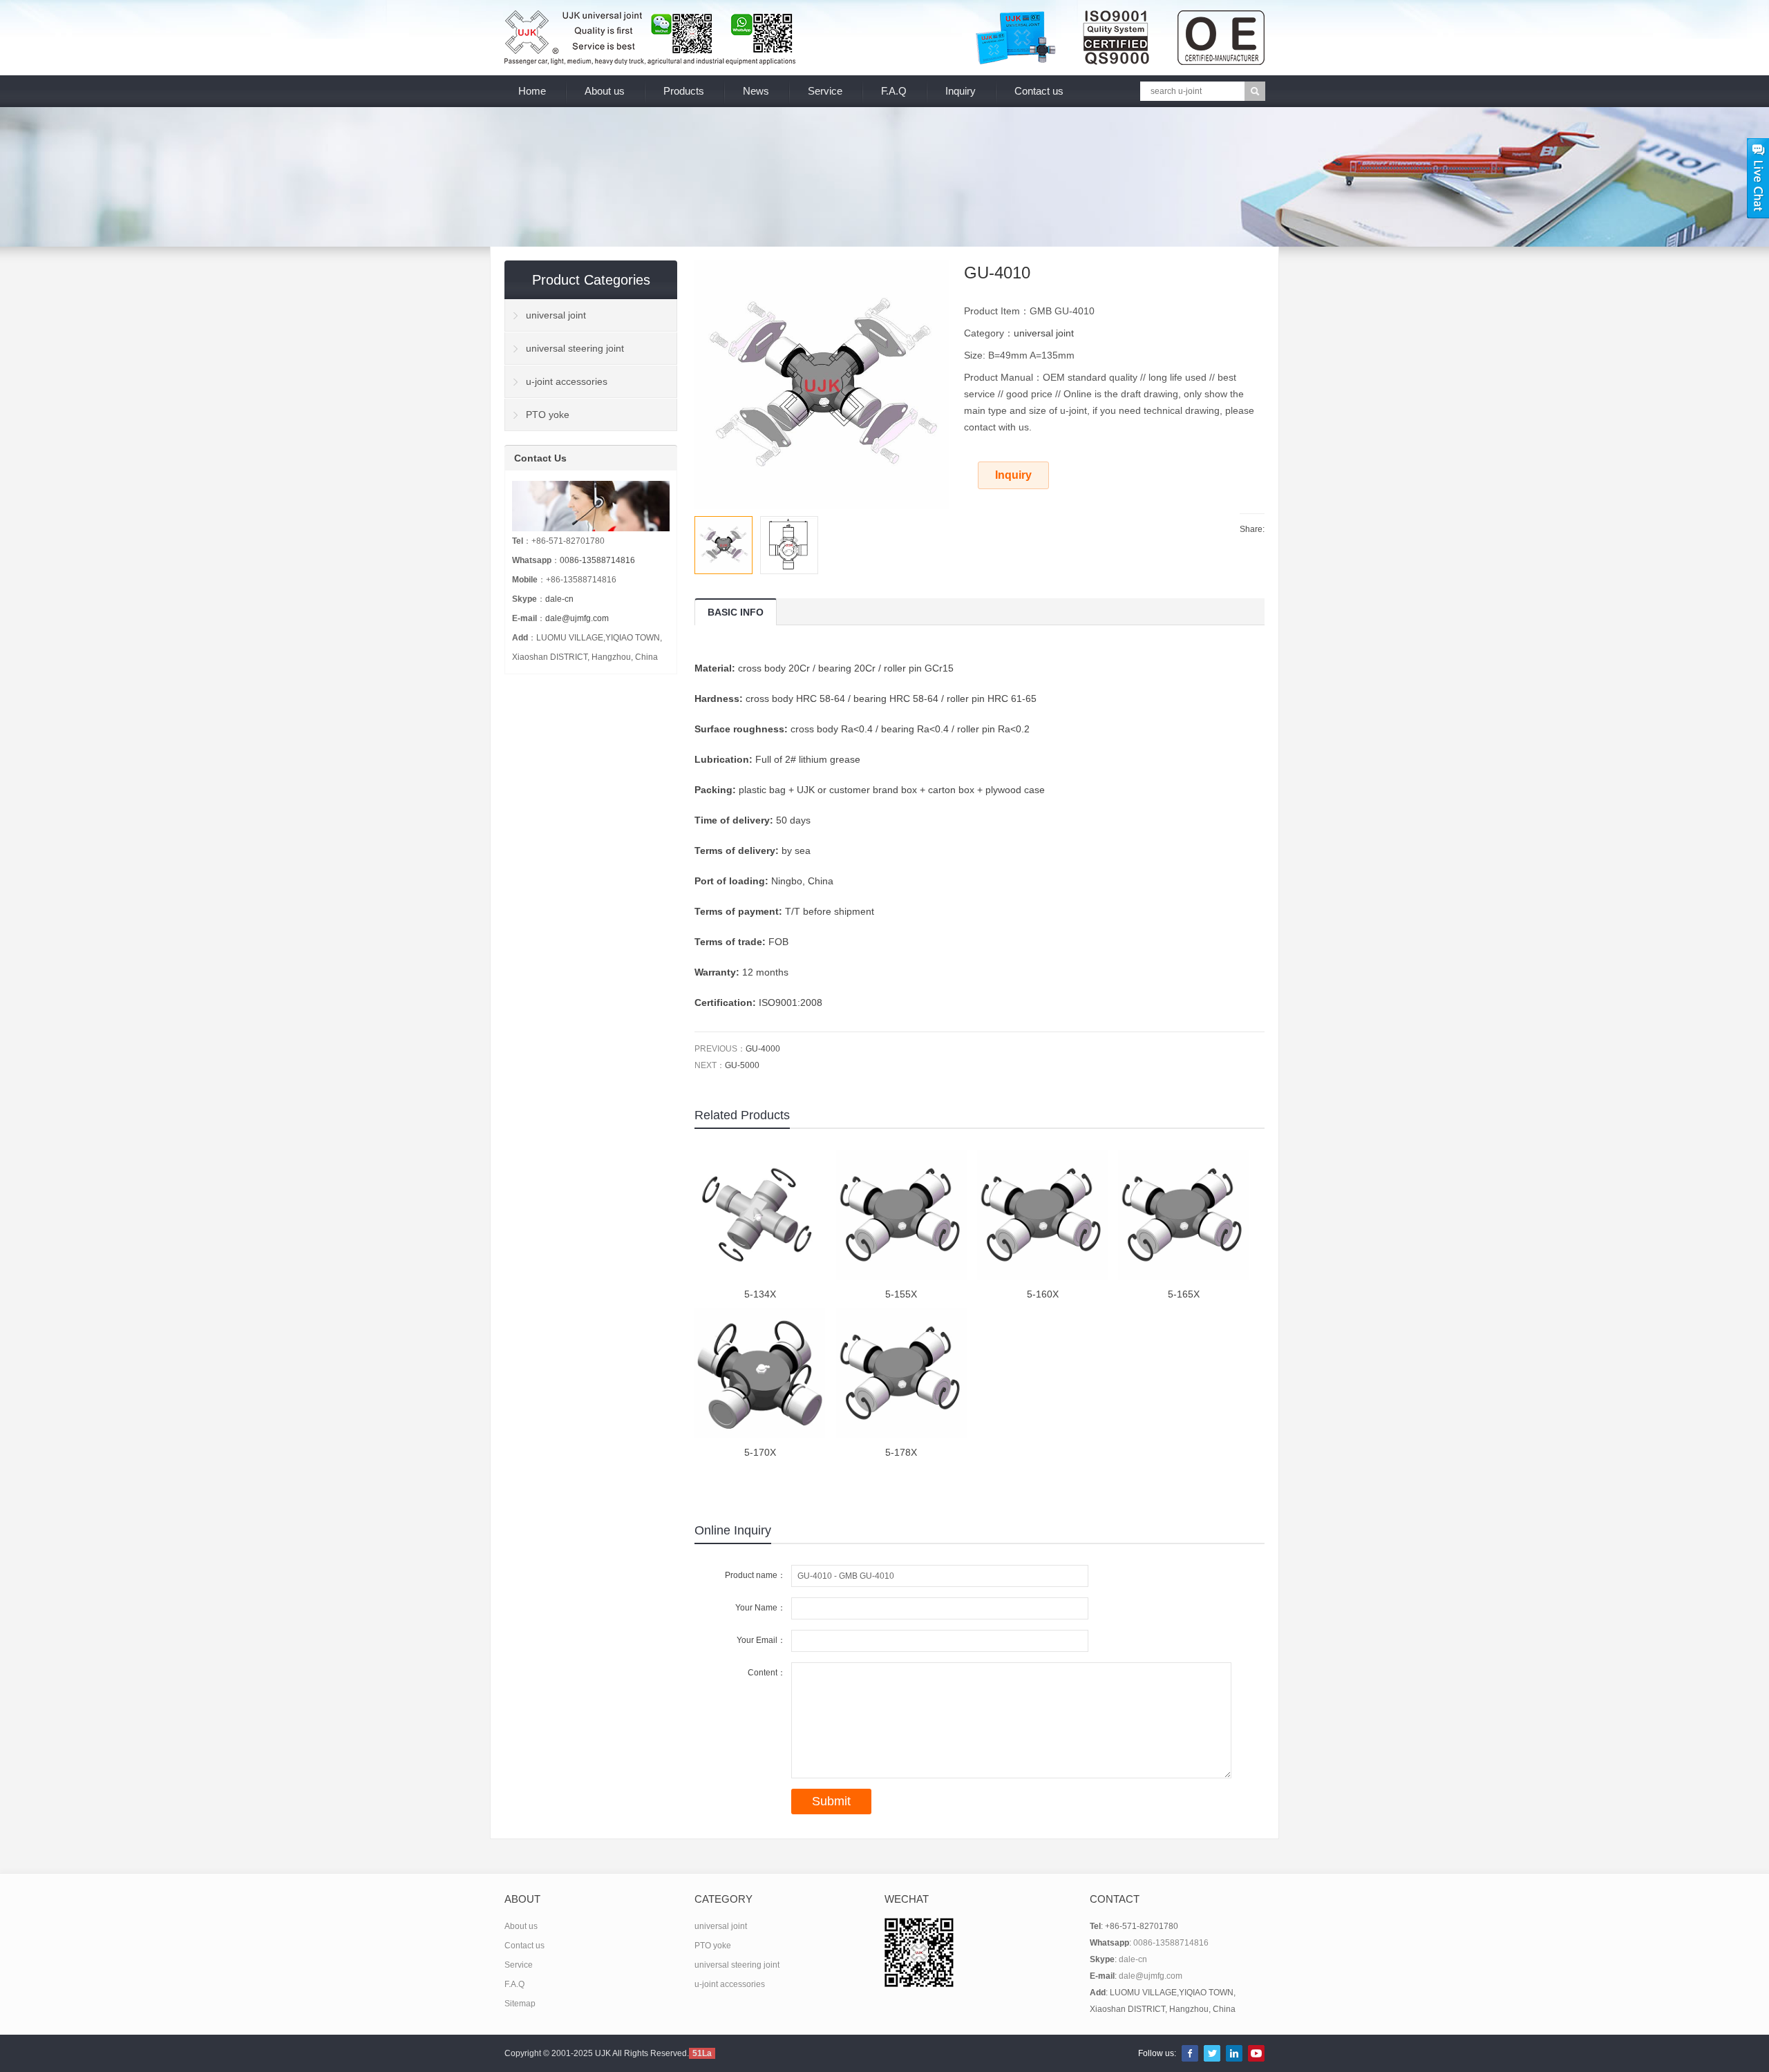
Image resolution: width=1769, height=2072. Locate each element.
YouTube (1256, 2053)
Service (825, 91)
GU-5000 (742, 1065)
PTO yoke (548, 415)
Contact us (1039, 91)
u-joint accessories (567, 381)
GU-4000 (763, 1049)
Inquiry (961, 91)
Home (532, 91)
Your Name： (760, 1608)
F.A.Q (894, 91)
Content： (767, 1673)
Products (684, 91)
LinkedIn (1234, 2053)
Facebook (1190, 2053)
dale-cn (559, 599)
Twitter (1212, 2053)
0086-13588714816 (597, 560)
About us (605, 91)
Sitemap (520, 2004)
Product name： (755, 1575)
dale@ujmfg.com (577, 618)
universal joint (1044, 333)
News (756, 91)
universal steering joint (575, 348)
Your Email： (761, 1640)
